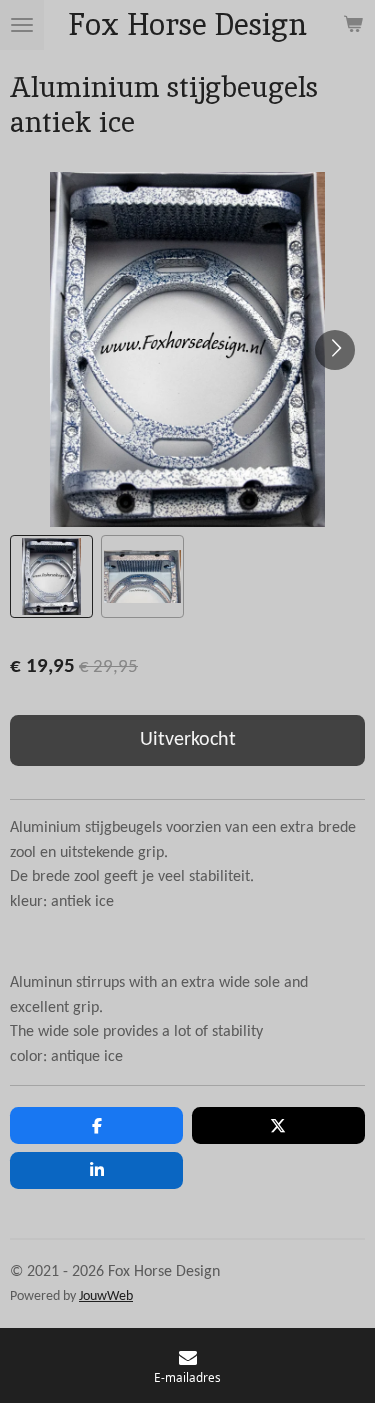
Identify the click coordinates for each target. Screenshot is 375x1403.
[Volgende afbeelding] (335, 350)
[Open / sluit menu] (22, 25)
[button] (51, 576)
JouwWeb (106, 1296)
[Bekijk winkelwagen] (353, 25)
